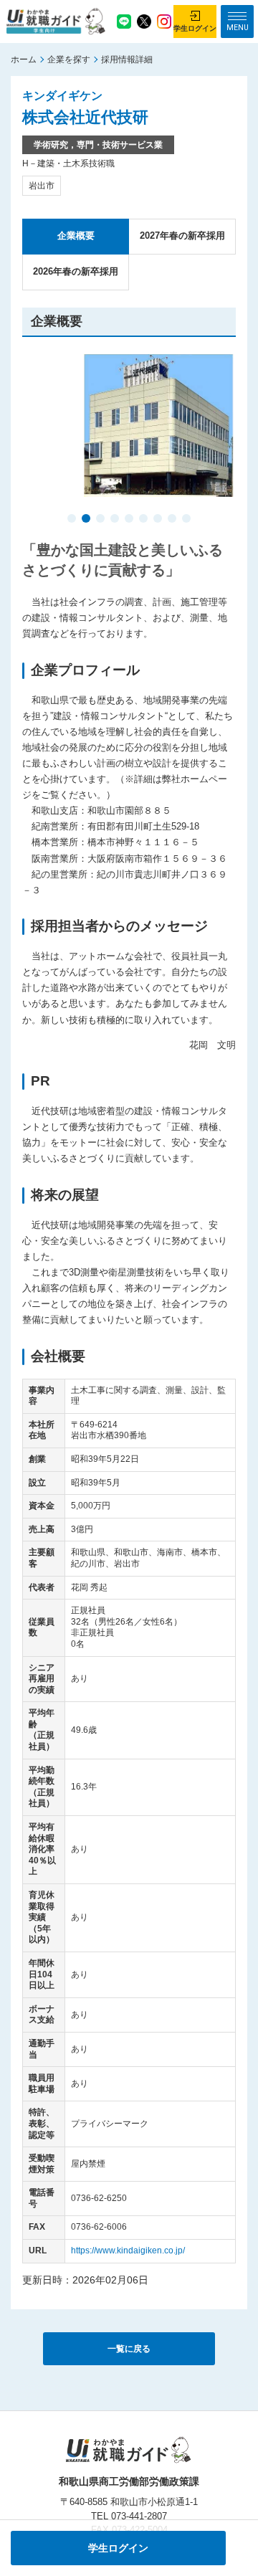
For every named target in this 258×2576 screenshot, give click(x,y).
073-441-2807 (139, 2516)
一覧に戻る (129, 2349)
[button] (72, 520)
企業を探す (69, 60)
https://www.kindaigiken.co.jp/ (128, 2251)
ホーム (24, 60)
